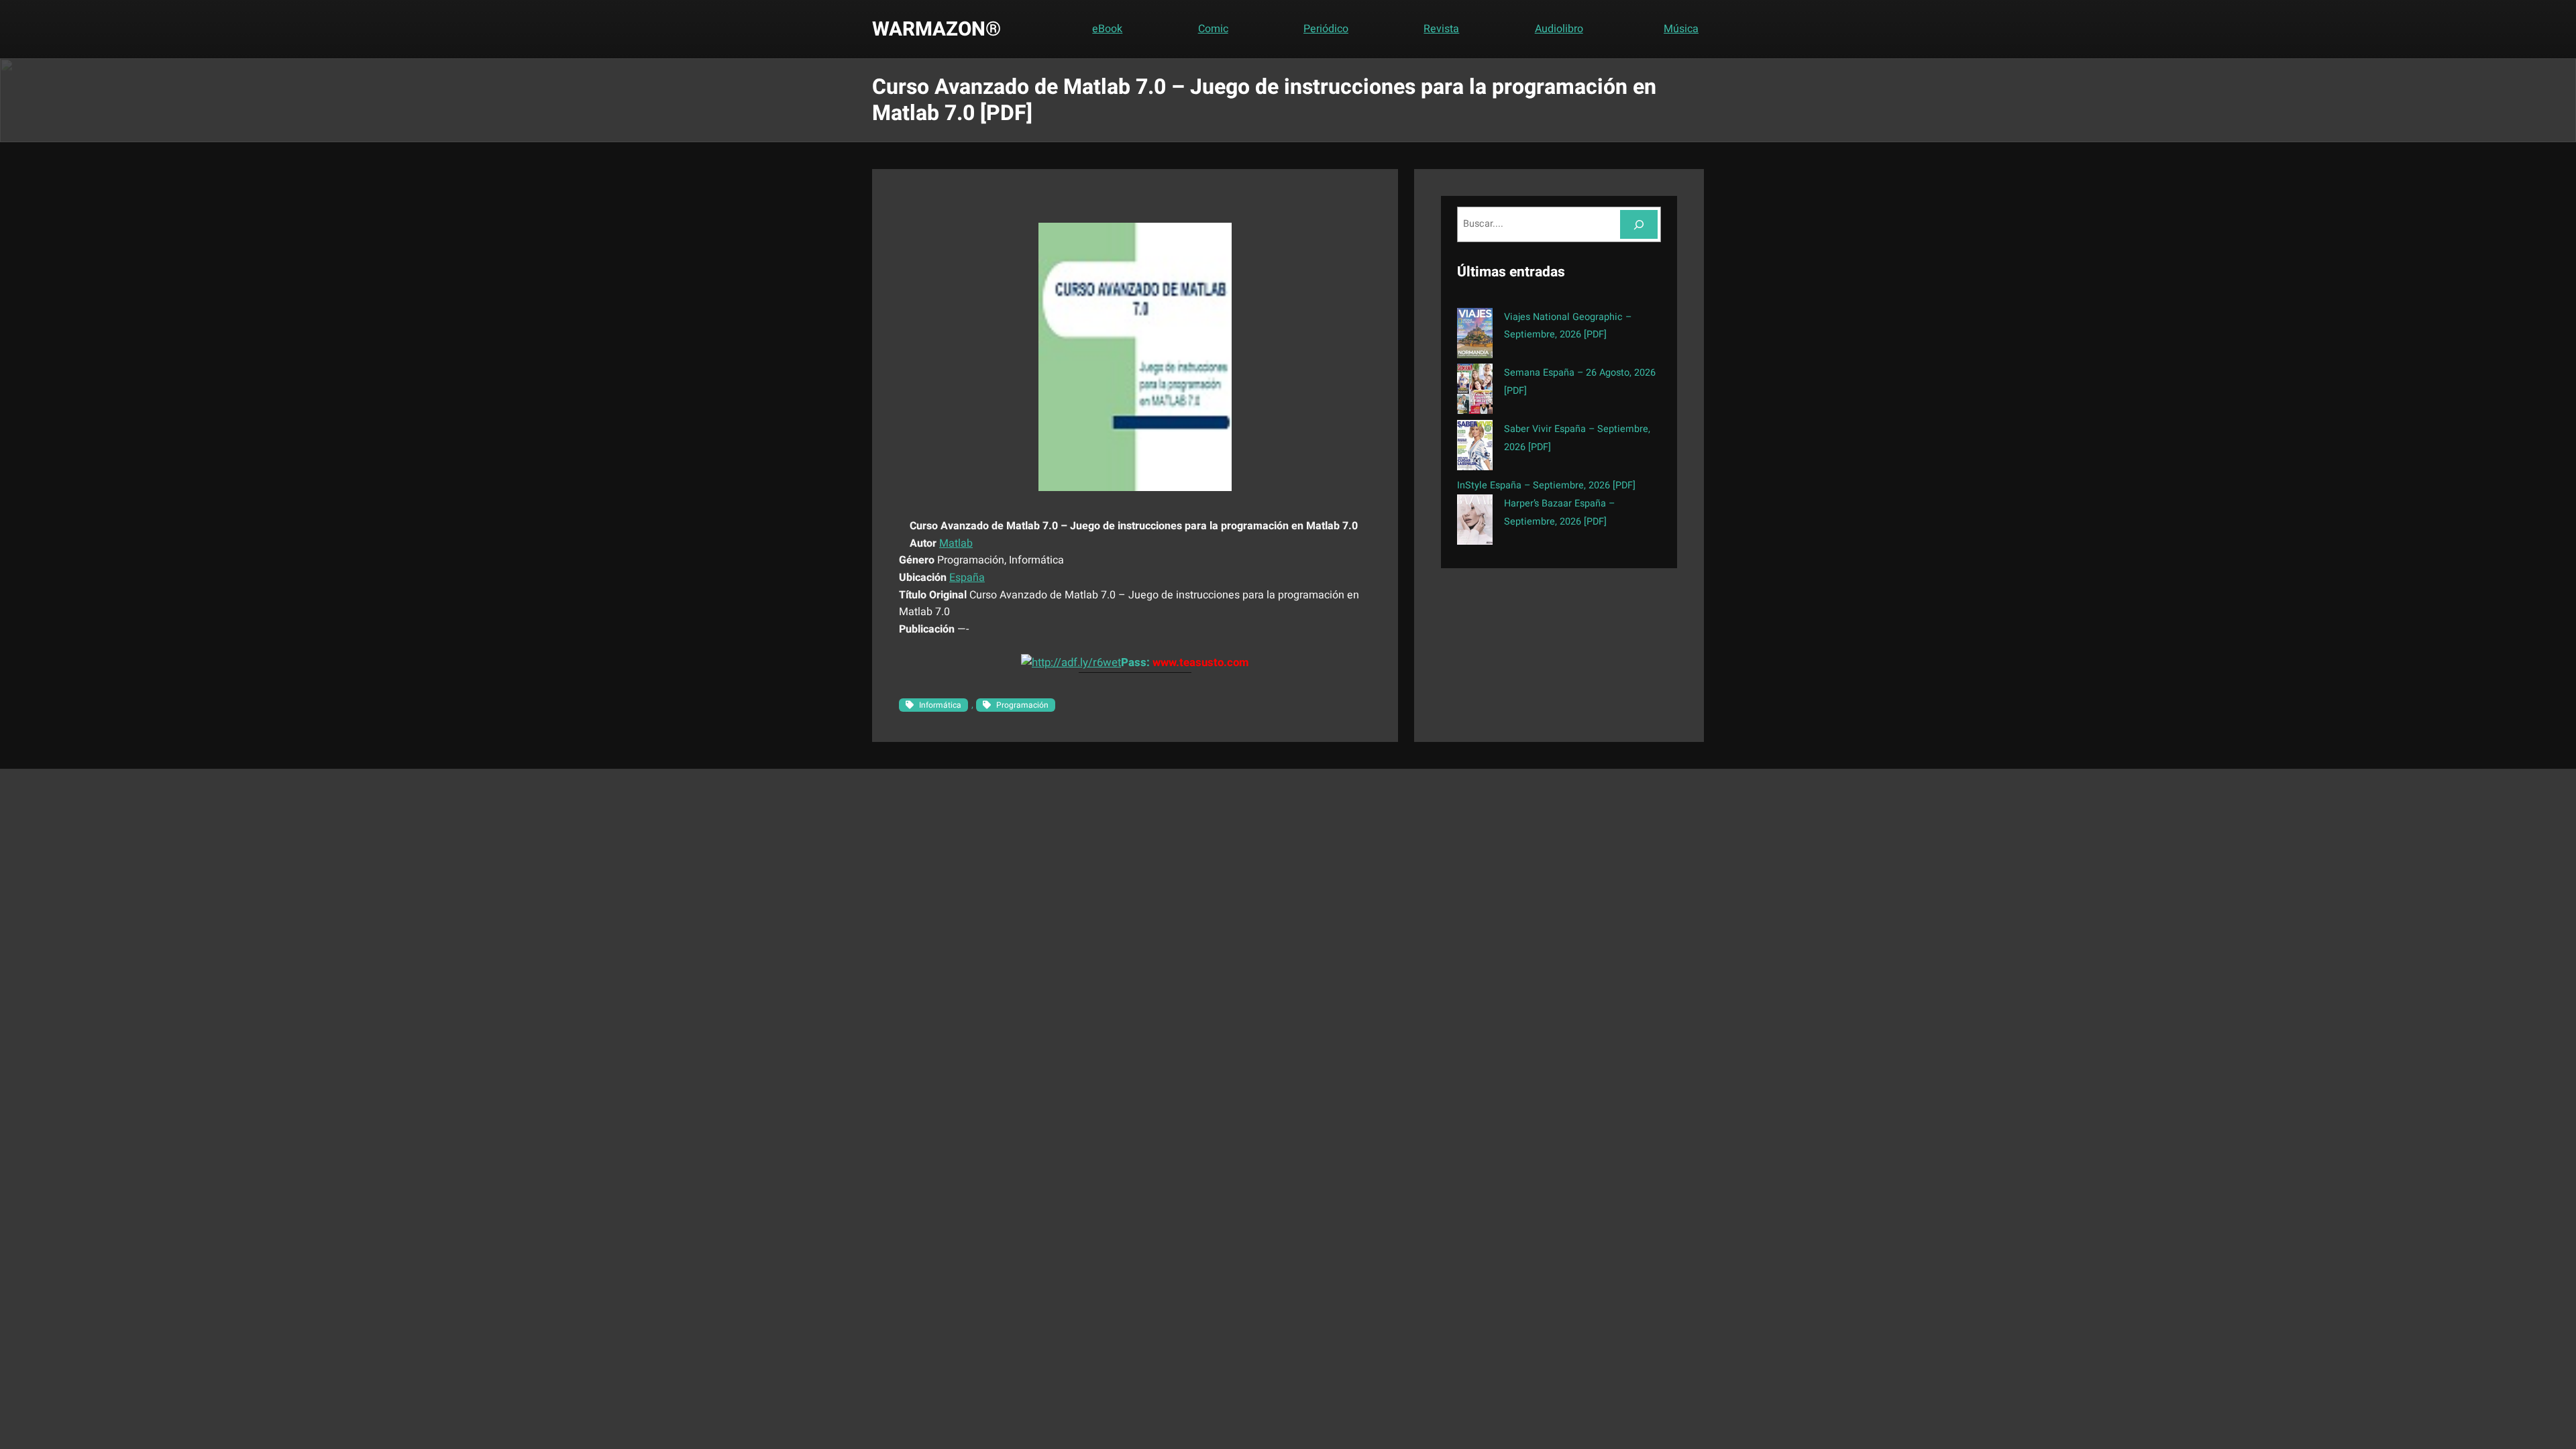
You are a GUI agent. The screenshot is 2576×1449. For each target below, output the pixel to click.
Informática (940, 705)
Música (1681, 29)
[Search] (1639, 224)
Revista (1441, 29)
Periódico (1326, 29)
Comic (1213, 29)
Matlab (956, 543)
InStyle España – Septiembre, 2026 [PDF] (1546, 485)
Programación (1022, 705)
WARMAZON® (936, 29)
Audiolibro (1559, 29)
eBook (1107, 29)
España (967, 578)
